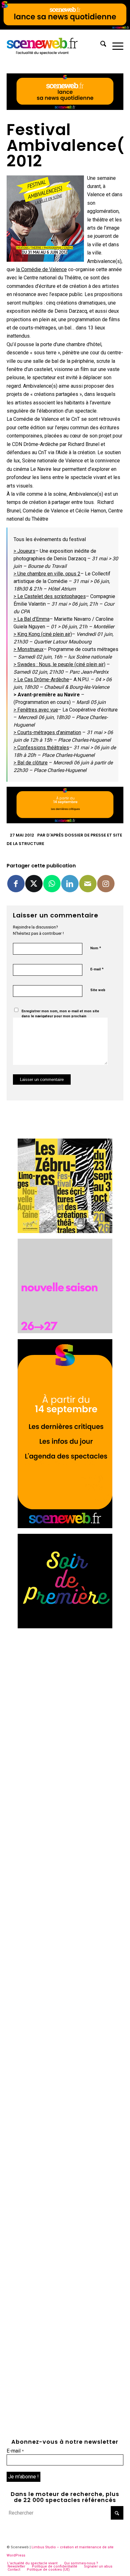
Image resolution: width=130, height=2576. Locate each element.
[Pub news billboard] (65, 28)
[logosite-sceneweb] (53, 45)
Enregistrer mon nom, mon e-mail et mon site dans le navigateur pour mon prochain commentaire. (60, 1016)
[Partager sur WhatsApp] (52, 884)
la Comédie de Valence (41, 269)
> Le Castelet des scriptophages (50, 596)
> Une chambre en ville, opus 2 (47, 574)
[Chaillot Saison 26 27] (65, 1331)
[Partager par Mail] (88, 884)
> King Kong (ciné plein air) (43, 634)
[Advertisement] (65, 1699)
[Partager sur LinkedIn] (70, 884)
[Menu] (115, 45)
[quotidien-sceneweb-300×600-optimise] (65, 1526)
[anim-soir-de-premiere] (65, 1627)
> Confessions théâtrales (41, 748)
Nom (96, 948)
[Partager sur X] (34, 884)
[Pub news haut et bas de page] (65, 108)
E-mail (97, 969)
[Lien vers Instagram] (106, 884)
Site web (98, 990)
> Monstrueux (29, 649)
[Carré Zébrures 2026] (65, 1231)
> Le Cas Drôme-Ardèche (41, 680)
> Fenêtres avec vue (36, 710)
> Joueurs (24, 551)
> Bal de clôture (31, 763)
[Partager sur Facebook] (16, 884)
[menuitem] (100, 45)
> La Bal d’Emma (32, 619)
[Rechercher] (100, 45)
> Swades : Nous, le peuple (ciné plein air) (59, 664)
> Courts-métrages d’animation (47, 732)
